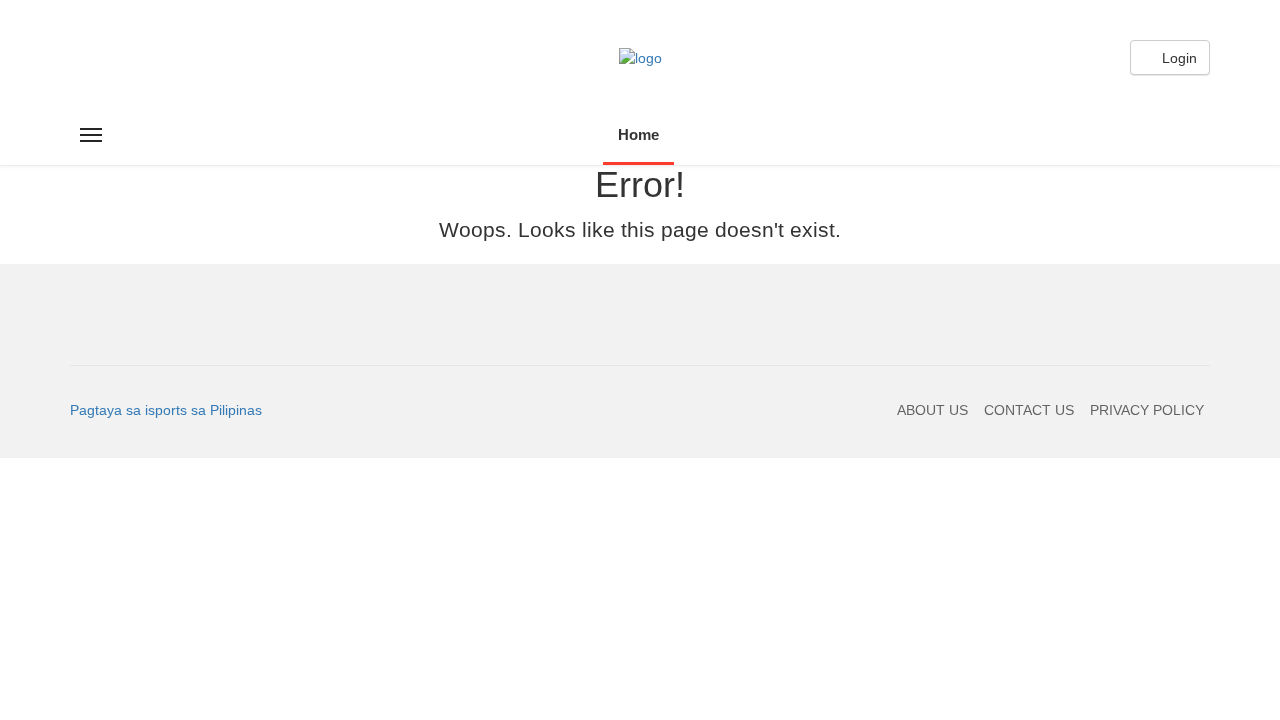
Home (638, 134)
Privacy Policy (1147, 410)
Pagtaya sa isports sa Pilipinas (166, 410)
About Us (932, 410)
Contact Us (1029, 410)
